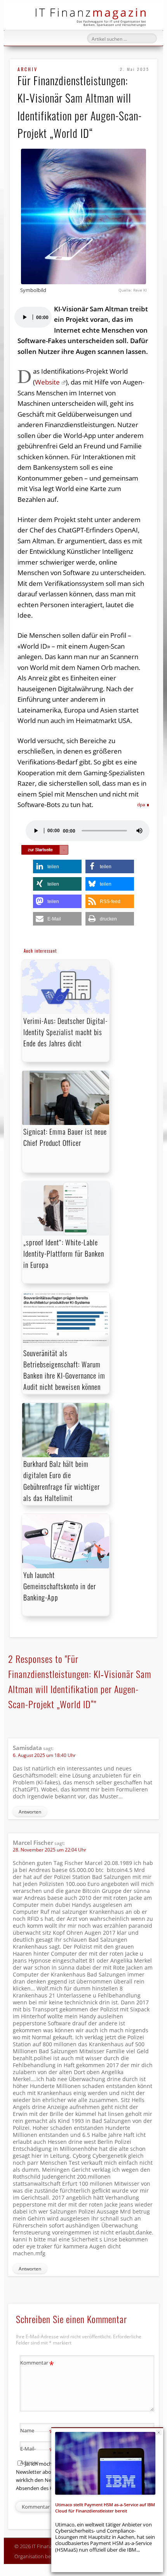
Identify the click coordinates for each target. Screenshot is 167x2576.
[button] (57, 866)
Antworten (30, 1812)
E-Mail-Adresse (37, 2455)
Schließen (159, 2433)
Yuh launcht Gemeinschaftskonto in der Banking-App (60, 1586)
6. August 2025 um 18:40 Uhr (44, 1755)
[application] (33, 317)
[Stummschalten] (139, 831)
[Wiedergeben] (24, 317)
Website (47, 382)
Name (37, 2432)
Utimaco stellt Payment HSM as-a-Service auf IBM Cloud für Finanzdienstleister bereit (105, 2508)
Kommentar (37, 2364)
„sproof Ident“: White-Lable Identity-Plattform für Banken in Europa (64, 1254)
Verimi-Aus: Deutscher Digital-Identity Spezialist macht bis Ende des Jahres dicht (65, 1032)
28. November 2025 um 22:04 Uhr (50, 1850)
